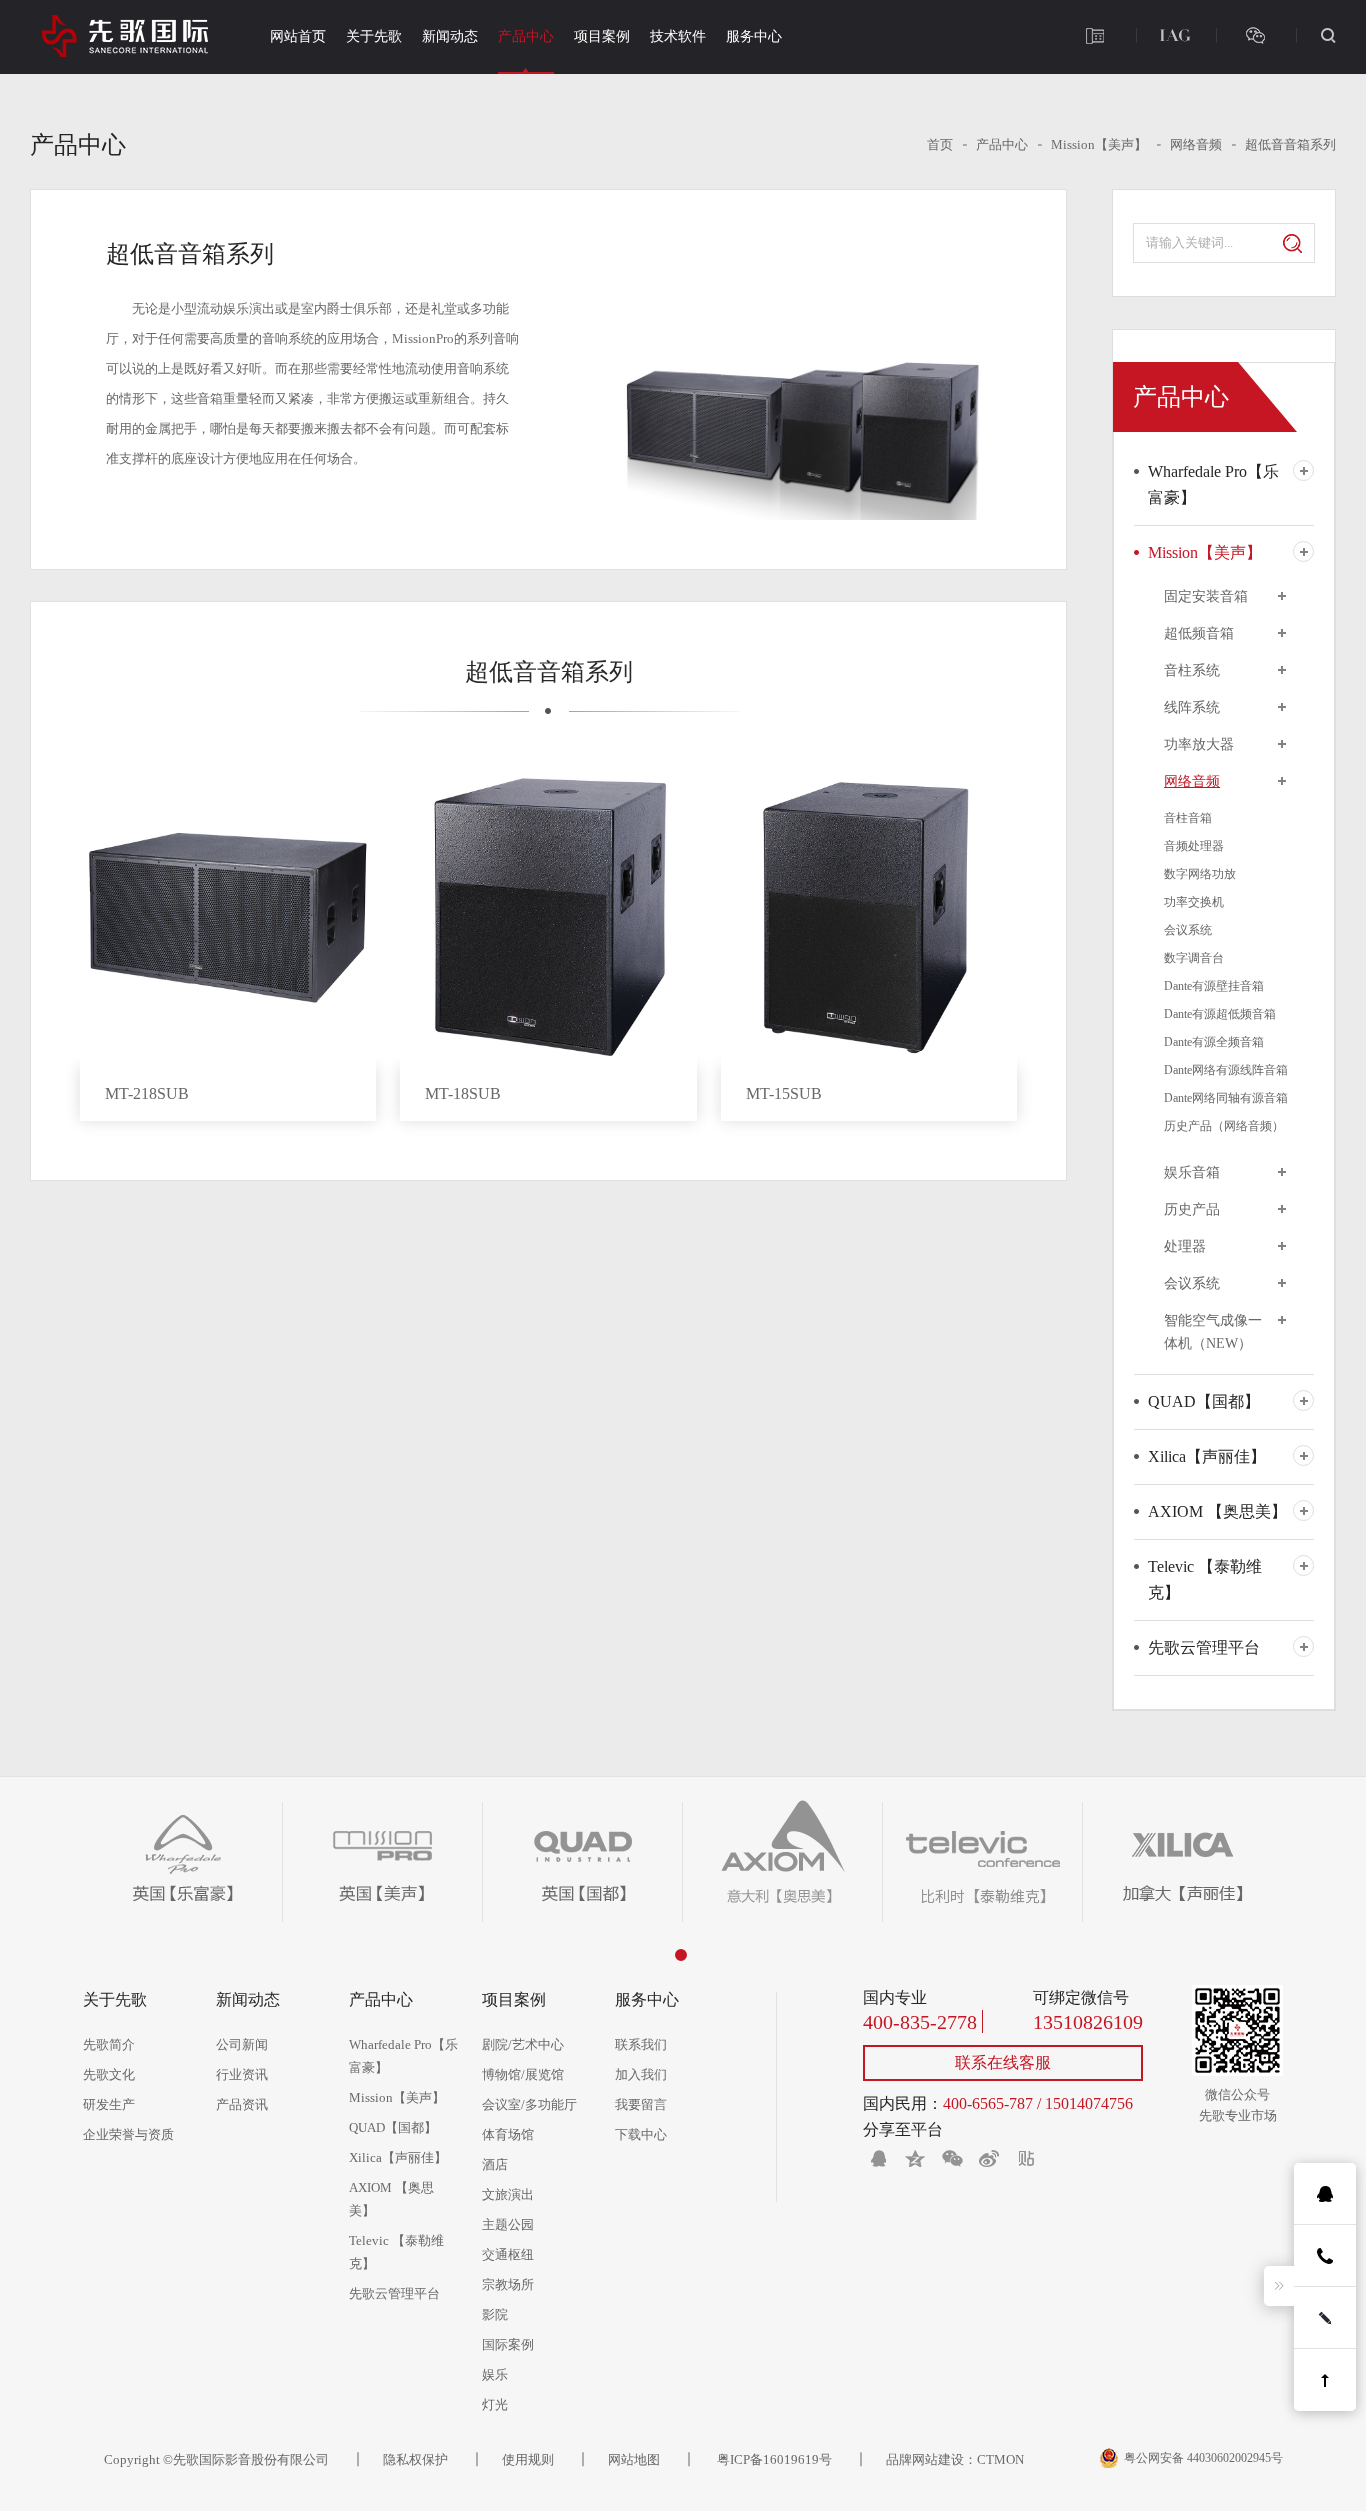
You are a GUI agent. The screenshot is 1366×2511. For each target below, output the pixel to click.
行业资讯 (242, 2074)
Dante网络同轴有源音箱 (1226, 1098)
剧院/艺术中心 (523, 2044)
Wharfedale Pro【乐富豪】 (1213, 484)
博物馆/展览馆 (523, 2074)
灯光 (495, 2404)
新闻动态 (450, 36)
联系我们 (641, 2044)
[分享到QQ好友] (878, 2158)
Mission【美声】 (1099, 144)
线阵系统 (1192, 707)
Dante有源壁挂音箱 (1214, 986)
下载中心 (641, 2134)
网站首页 (298, 36)
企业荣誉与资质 (128, 2134)
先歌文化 (109, 2074)
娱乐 (495, 2374)
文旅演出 (508, 2194)
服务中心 (754, 36)
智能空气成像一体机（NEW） (1213, 1332)
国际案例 (508, 2344)
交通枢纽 (508, 2254)
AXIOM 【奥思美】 (1217, 1511)
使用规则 (528, 2459)
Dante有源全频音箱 (1214, 1042)
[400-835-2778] (1095, 35)
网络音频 (1196, 144)
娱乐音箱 (1192, 1172)
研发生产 (109, 2104)
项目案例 (602, 36)
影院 (495, 2314)
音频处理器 (1194, 846)
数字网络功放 (1200, 874)
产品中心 (526, 36)
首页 (940, 144)
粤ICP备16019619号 (773, 2459)
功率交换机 (1194, 902)
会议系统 (1188, 930)
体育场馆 (508, 2134)
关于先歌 (374, 36)
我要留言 (641, 2104)
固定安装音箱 (1206, 596)
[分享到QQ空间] (915, 2158)
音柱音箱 (1188, 818)
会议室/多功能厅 (529, 2104)
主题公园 (508, 2224)
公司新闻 (242, 2044)
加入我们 (641, 2074)
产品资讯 (242, 2104)
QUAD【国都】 (1204, 1401)
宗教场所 (508, 2284)
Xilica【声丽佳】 (1207, 1456)
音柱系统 (1192, 670)
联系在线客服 (1003, 2062)
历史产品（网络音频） (1224, 1126)
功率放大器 (1199, 744)
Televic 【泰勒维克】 (1205, 1579)
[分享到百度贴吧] (1026, 2158)
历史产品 (1192, 1209)
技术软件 (678, 36)
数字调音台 (1194, 958)
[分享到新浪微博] (989, 2158)
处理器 (1185, 1246)
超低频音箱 (1199, 633)
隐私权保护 (415, 2459)
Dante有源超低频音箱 (1220, 1014)
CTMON (1000, 2459)
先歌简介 (109, 2044)
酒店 (495, 2164)
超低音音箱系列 (1290, 144)
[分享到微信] (952, 2158)
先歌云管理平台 (1204, 1647)
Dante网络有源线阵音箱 (1226, 1070)
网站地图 (634, 2459)
